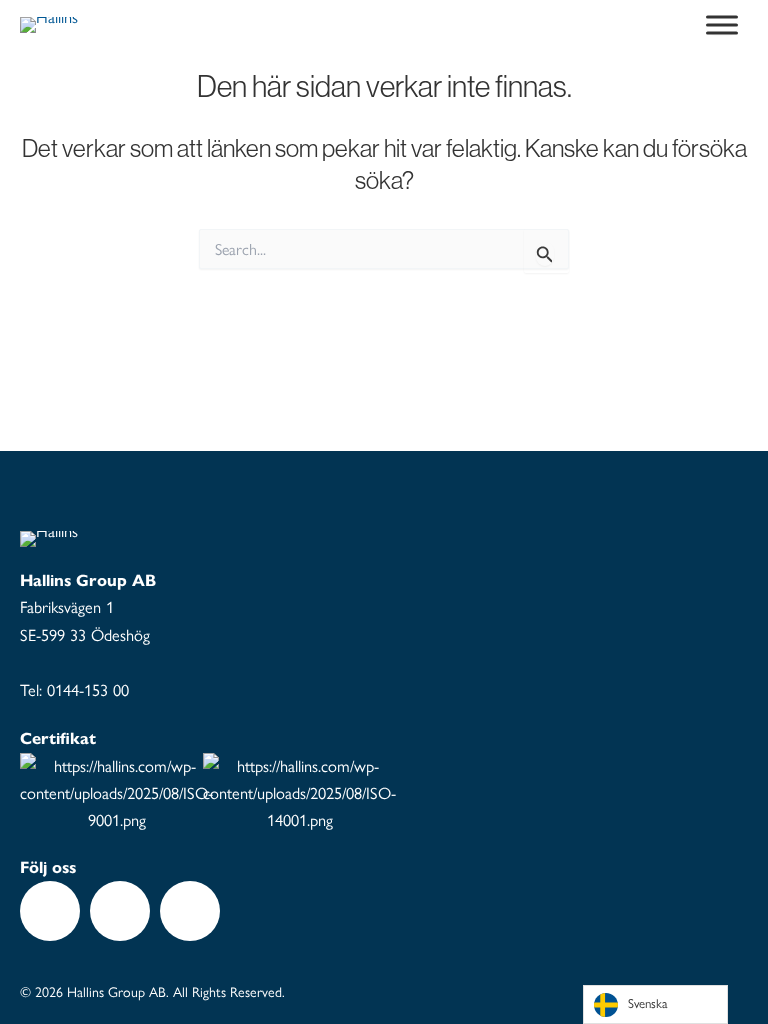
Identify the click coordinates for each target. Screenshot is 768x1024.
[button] (50, 911)
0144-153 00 (88, 690)
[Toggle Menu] (722, 24)
